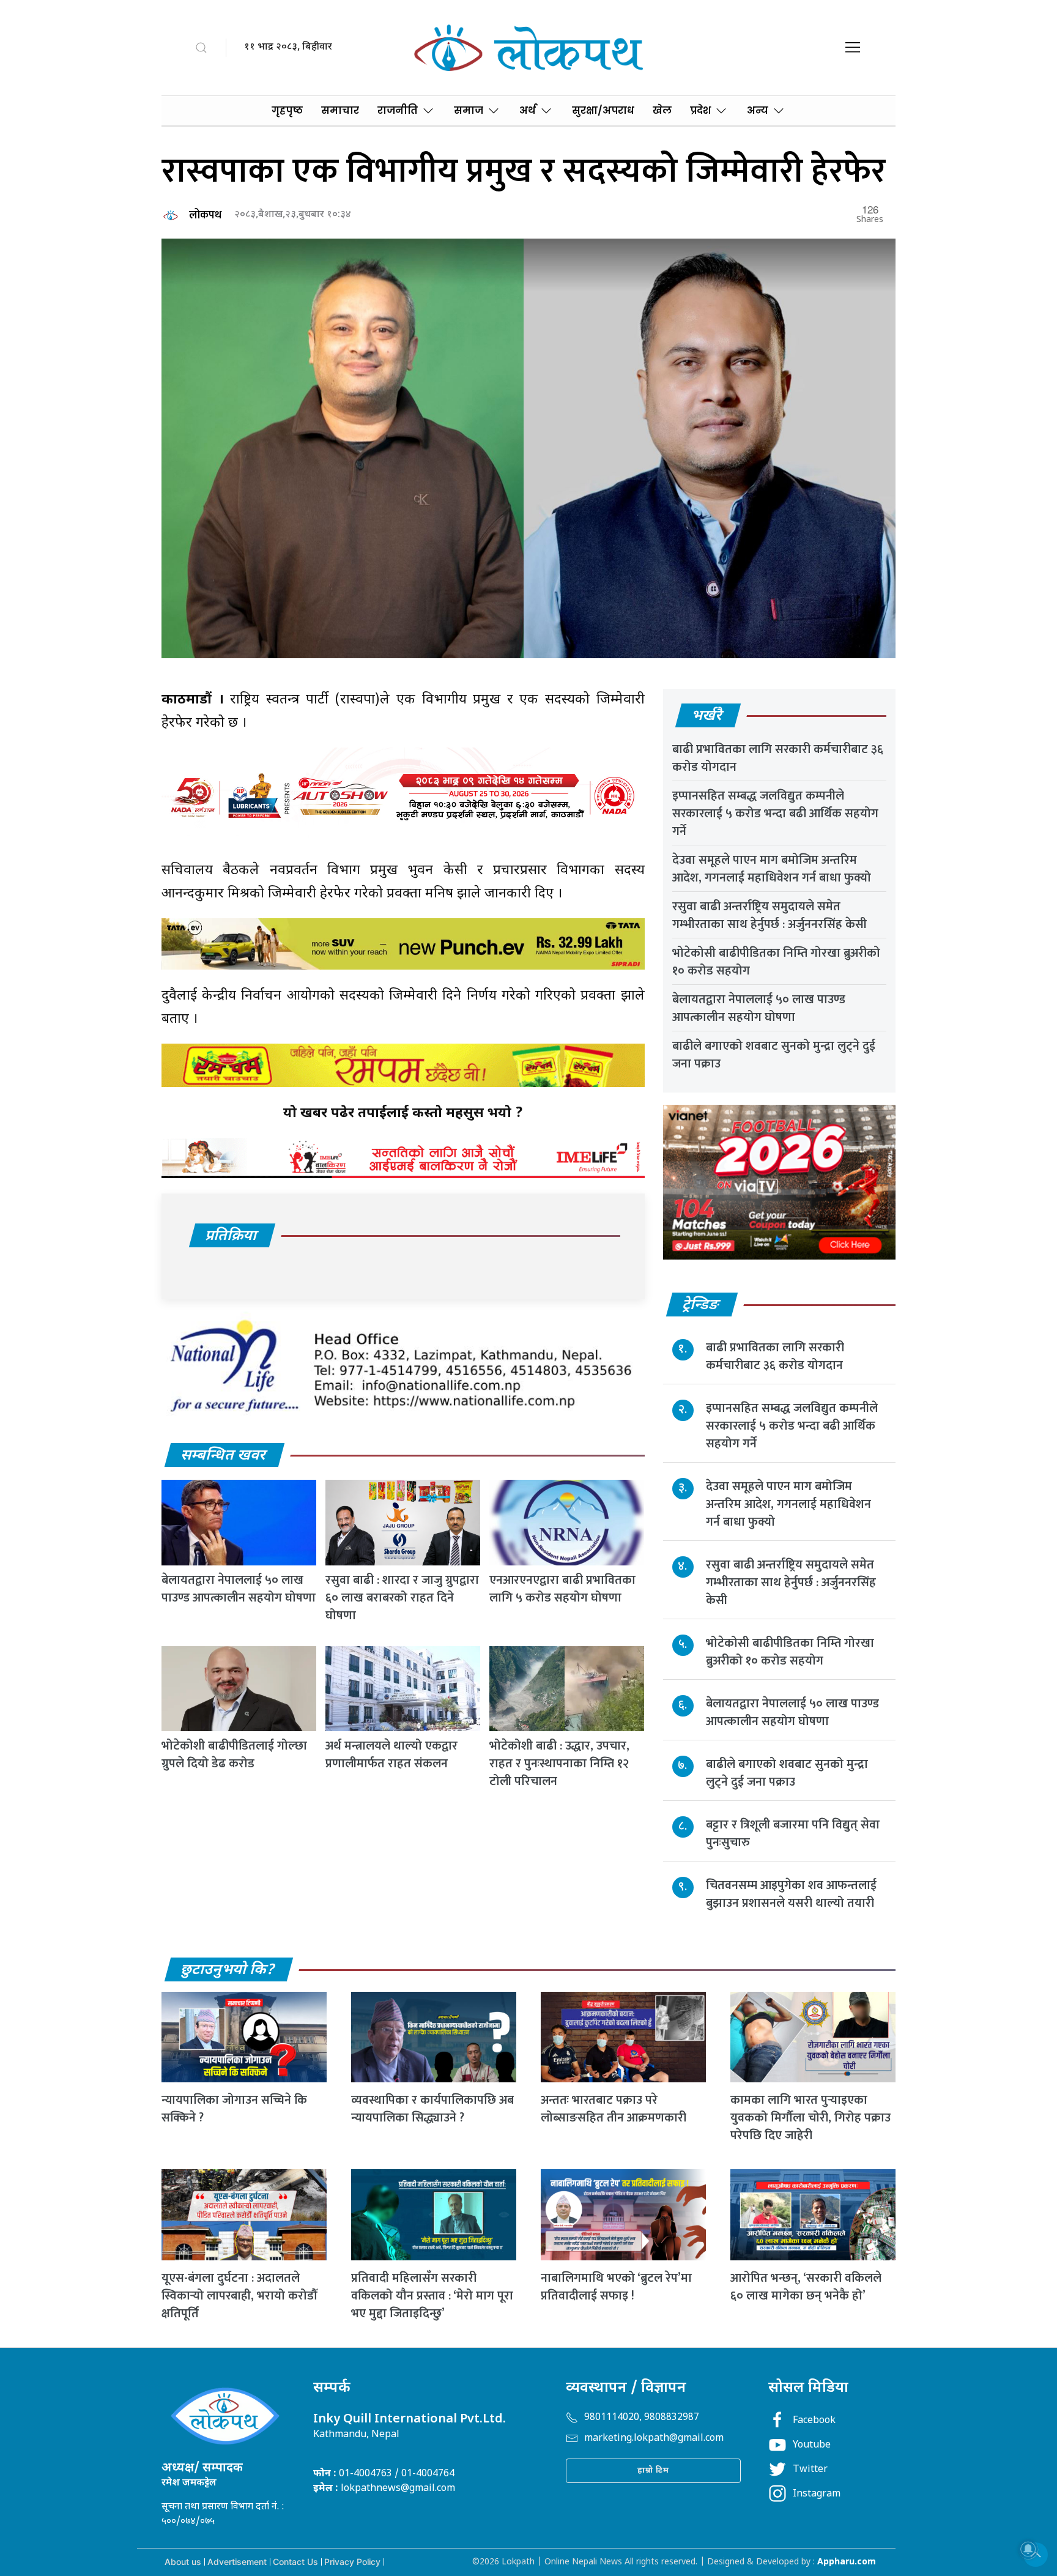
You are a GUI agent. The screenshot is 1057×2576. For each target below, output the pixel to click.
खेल (662, 110)
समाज (469, 110)
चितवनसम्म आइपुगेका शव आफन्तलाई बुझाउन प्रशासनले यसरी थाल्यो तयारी (791, 1894)
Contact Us (295, 2562)
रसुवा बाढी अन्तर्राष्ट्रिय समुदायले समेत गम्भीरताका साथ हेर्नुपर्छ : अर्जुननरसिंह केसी (770, 915)
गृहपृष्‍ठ (287, 110)
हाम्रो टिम (653, 2470)
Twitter (810, 2470)
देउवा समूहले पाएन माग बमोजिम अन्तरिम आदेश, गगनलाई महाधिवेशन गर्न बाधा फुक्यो (772, 869)
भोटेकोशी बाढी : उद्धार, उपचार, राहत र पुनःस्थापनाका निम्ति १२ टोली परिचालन (559, 1764)
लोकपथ (205, 215)
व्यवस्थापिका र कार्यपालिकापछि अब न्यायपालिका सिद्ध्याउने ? (432, 2109)
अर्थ (528, 110)
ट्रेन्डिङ (701, 1305)
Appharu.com (847, 2562)
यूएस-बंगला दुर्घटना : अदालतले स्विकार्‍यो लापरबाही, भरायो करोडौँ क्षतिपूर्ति (239, 2296)
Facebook (814, 2421)
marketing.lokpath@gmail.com (654, 2439)
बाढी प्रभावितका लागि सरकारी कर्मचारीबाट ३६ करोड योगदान (778, 758)
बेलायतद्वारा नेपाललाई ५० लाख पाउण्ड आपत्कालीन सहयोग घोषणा (239, 1589)
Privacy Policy (352, 2562)
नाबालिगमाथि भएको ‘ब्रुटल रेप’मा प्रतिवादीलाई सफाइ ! (616, 2287)
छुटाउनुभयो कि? (228, 1970)
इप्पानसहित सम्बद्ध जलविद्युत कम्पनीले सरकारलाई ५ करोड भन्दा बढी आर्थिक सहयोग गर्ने (775, 814)
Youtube (812, 2445)
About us (183, 2562)
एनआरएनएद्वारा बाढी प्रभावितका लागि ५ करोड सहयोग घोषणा (562, 1589)
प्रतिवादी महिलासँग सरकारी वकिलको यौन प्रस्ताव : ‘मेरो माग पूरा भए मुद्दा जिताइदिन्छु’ (432, 2296)
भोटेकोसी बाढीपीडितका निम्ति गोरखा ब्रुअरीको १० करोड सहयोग (776, 962)
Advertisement (237, 2562)
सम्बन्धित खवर (224, 1456)
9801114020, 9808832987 (642, 2418)
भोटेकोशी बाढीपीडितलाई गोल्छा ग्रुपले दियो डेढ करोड (234, 1755)
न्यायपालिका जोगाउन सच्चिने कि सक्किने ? (234, 2109)
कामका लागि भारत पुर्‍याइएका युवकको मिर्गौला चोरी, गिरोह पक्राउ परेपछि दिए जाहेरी (810, 2118)
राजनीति (398, 110)
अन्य (758, 110)
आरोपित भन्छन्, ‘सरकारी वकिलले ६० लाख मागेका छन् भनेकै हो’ (806, 2287)
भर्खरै (707, 716)
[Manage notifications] (1028, 2549)
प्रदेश (700, 110)
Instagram (817, 2494)
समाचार (340, 110)
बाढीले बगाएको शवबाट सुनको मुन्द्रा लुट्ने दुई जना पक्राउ (774, 1055)
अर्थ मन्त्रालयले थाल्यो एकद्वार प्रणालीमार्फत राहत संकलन (391, 1755)
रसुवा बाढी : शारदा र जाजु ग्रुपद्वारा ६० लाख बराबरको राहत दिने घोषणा (402, 1598)
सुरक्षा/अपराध (603, 110)
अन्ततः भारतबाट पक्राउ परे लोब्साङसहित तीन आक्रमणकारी (614, 2109)
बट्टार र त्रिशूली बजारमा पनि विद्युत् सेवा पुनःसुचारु (793, 1834)
